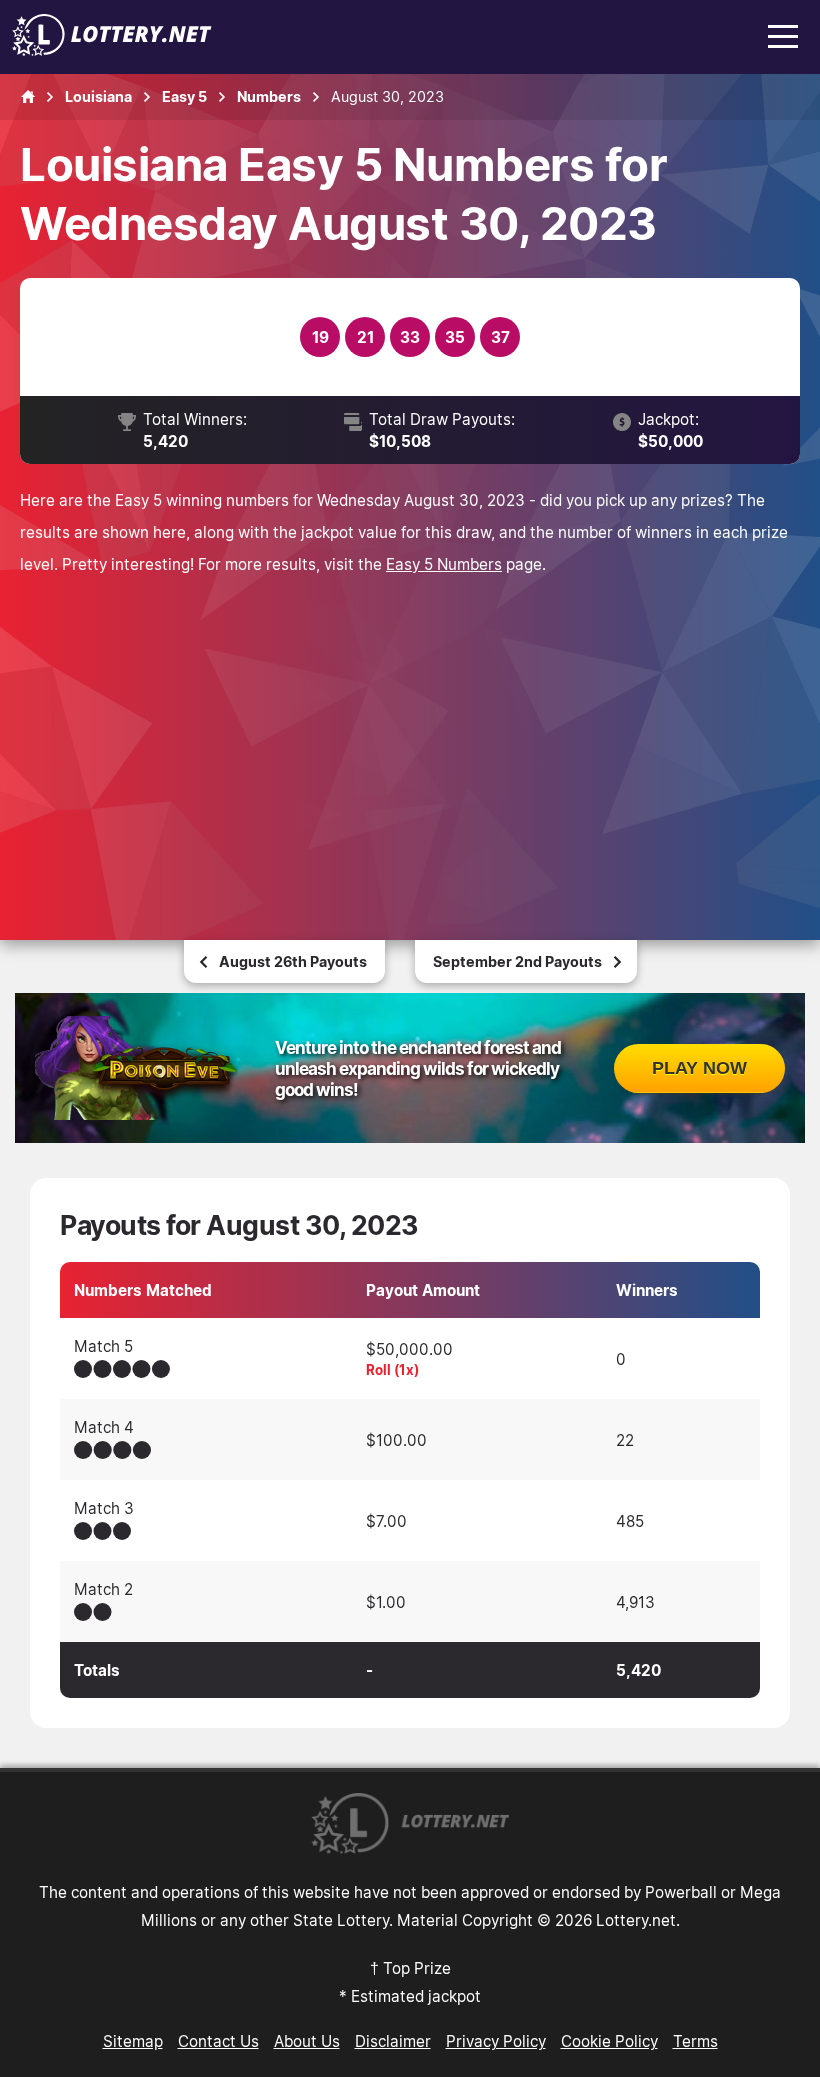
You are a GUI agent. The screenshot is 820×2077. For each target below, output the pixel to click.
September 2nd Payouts (517, 961)
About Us (307, 2041)
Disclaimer (393, 2041)
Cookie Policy (609, 2041)
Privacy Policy (496, 2041)
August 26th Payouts (293, 961)
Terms (695, 2041)
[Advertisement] (410, 730)
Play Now (699, 1068)
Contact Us (218, 2041)
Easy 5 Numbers (444, 564)
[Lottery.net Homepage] (28, 97)
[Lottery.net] (112, 50)
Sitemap (133, 2041)
